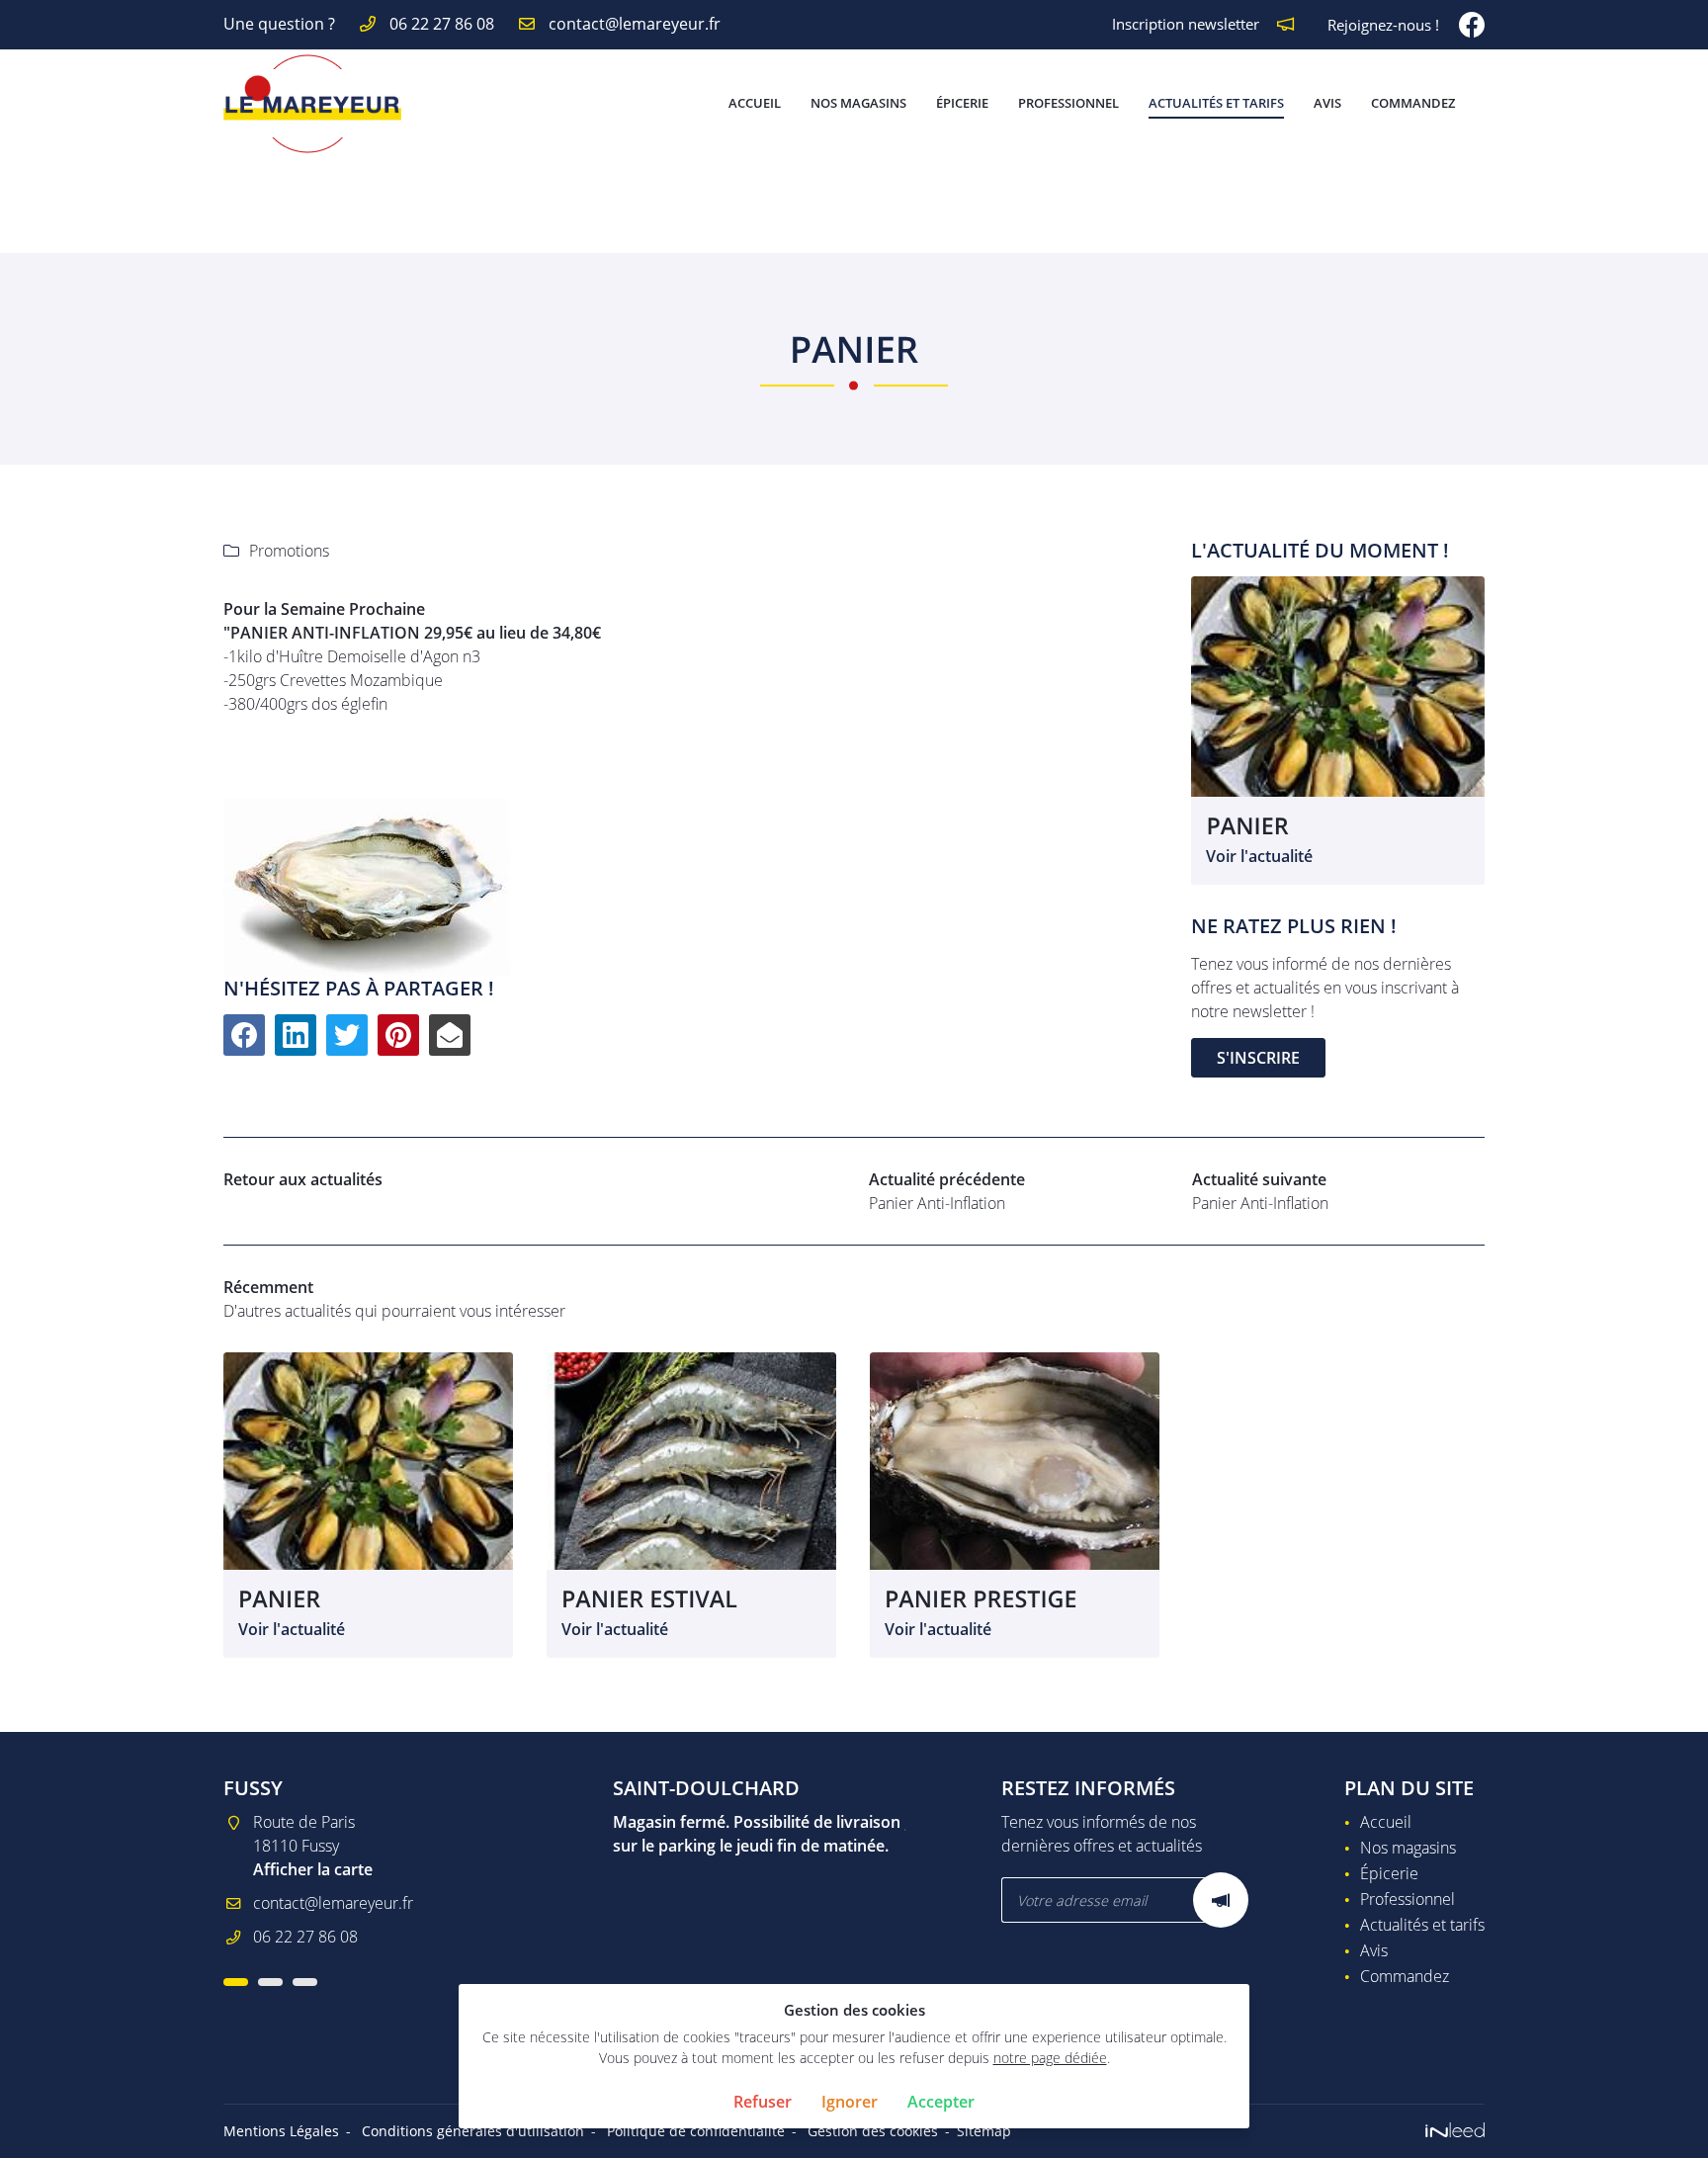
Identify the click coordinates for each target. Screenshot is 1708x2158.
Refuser (763, 2102)
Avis (1327, 103)
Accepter (941, 2102)
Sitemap (984, 2131)
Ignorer (850, 2102)
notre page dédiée (1050, 2058)
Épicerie (962, 103)
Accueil (755, 103)
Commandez (1413, 103)
